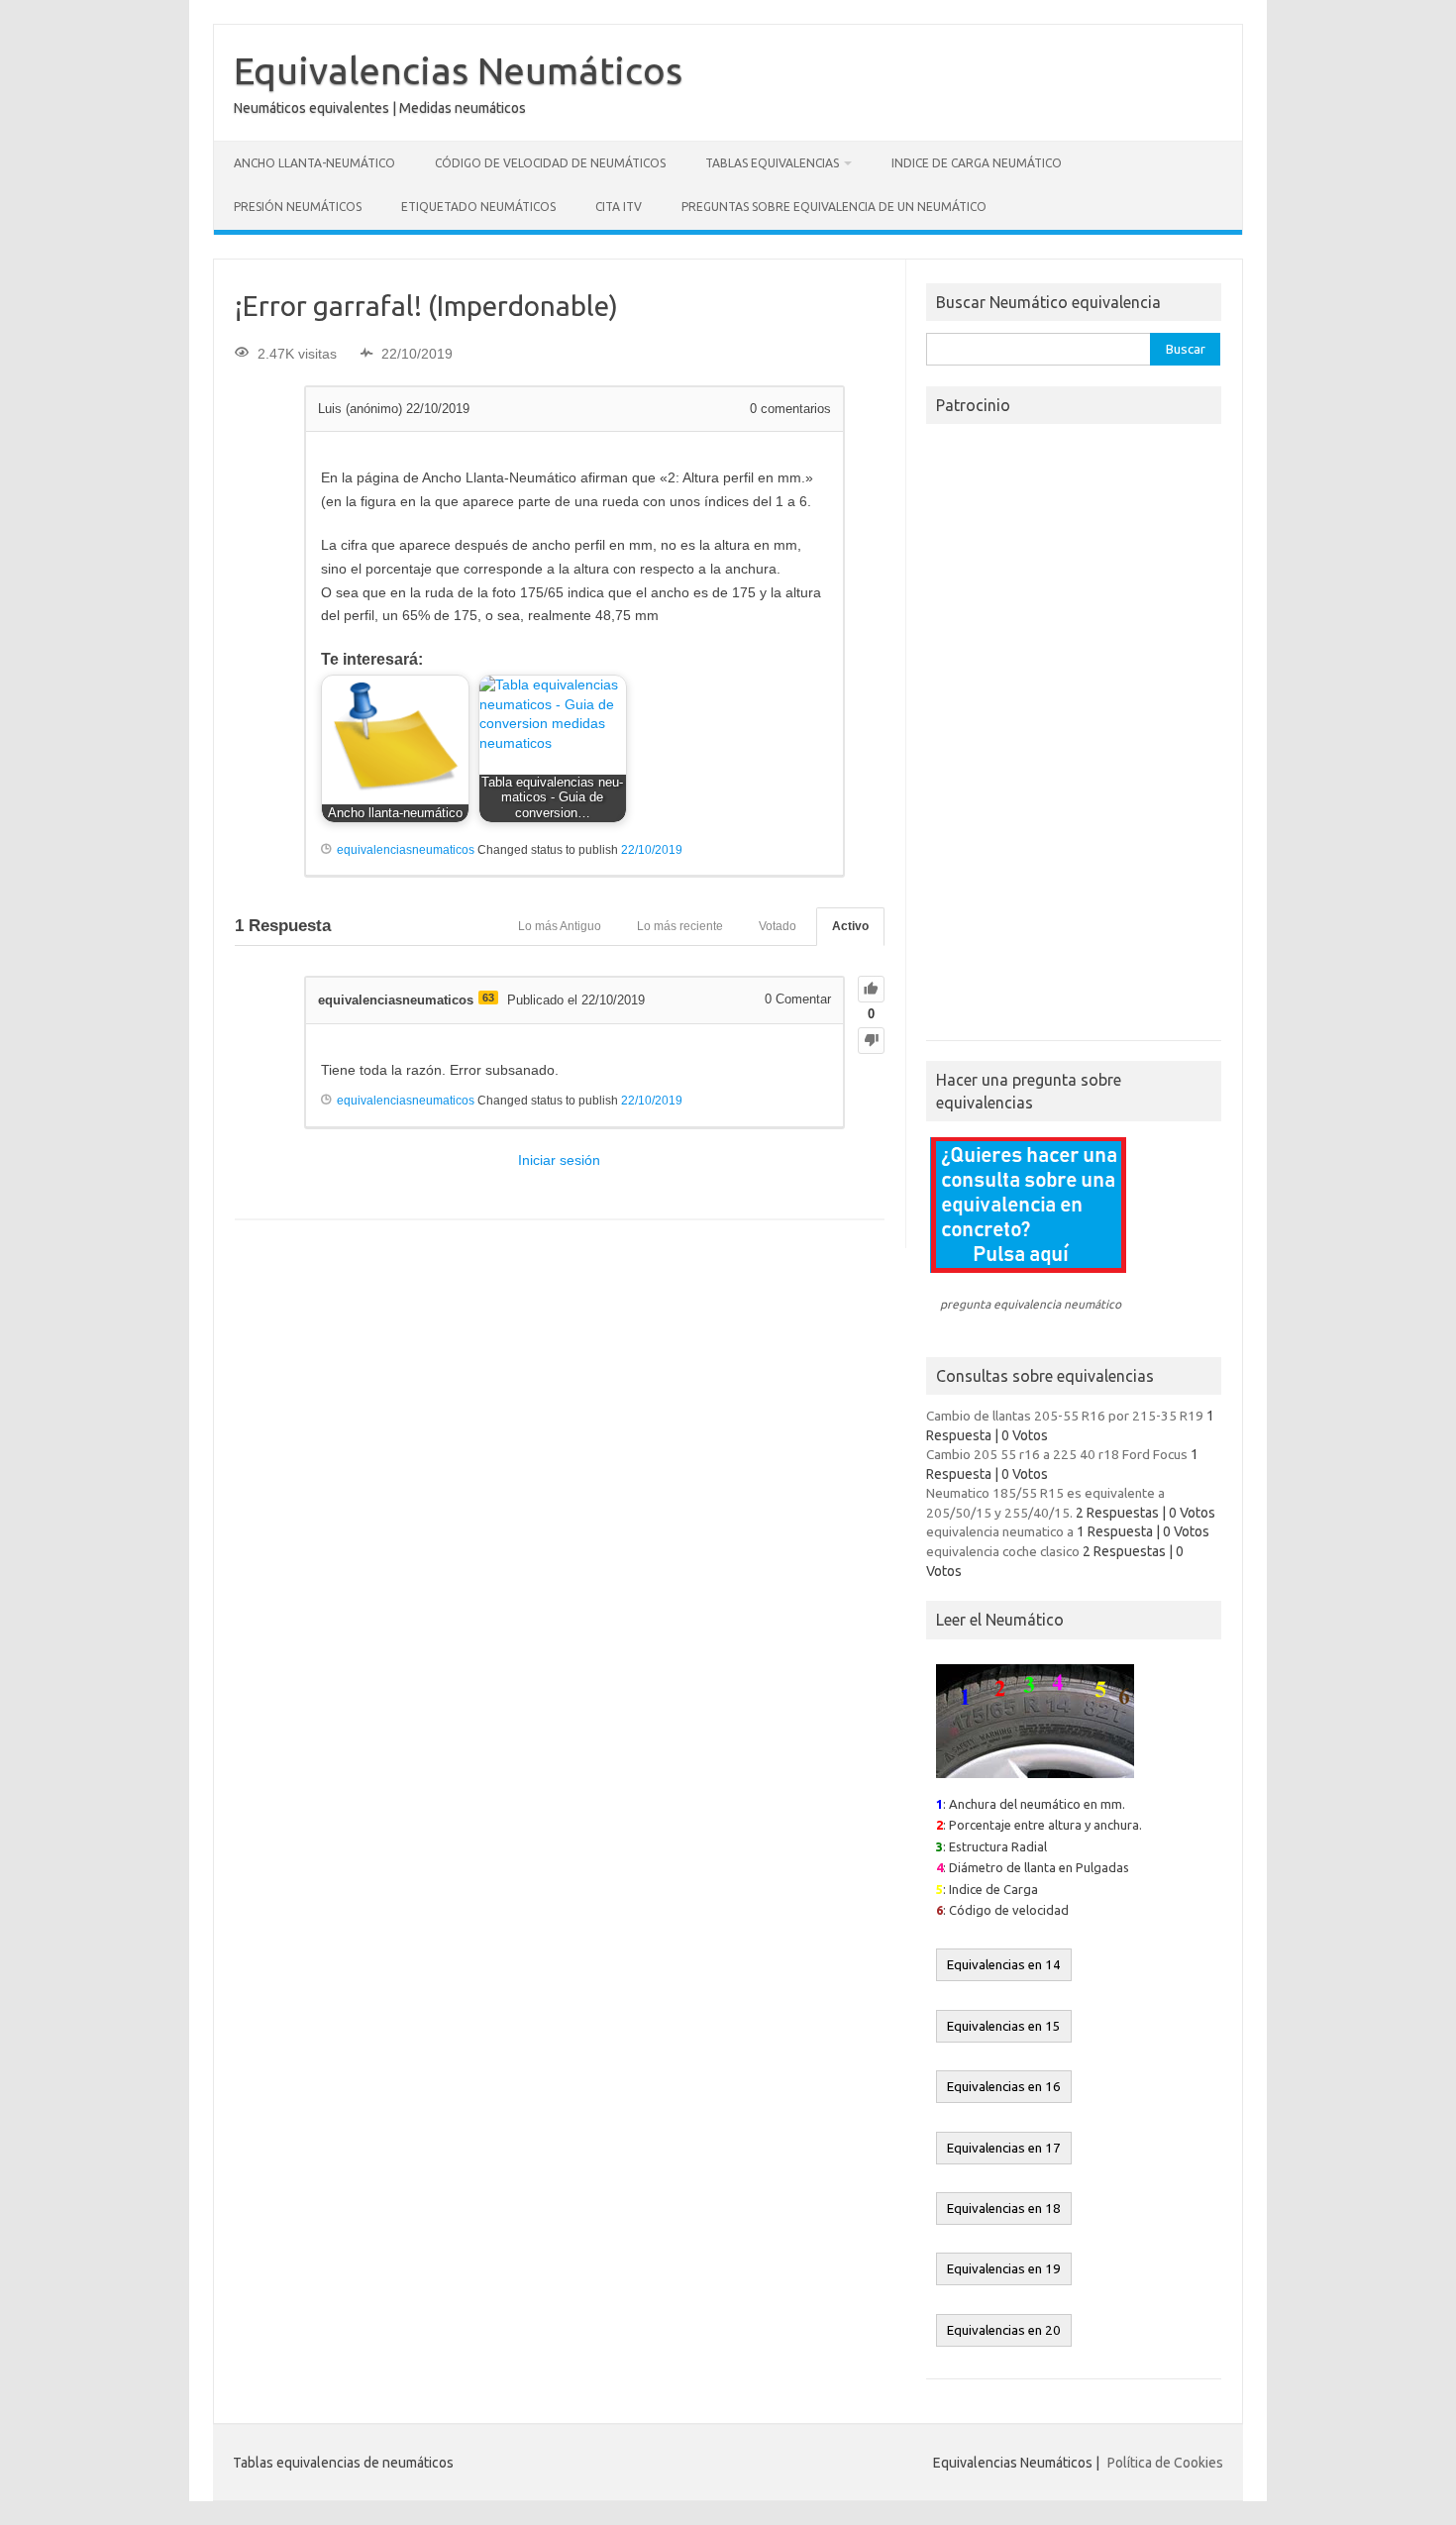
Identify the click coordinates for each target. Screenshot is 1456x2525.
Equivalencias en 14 (1004, 1965)
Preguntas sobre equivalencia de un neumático (834, 207)
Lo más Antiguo (560, 926)
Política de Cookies (1165, 2463)
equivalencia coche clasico (1003, 1551)
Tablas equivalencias (772, 163)
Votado (778, 926)
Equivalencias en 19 (1004, 2269)
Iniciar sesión (559, 1160)
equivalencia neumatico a (1000, 1531)
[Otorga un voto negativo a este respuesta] (871, 1041)
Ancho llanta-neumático (314, 163)
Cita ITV (619, 207)
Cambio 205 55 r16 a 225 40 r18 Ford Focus (1057, 1454)
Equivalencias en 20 (1004, 2330)
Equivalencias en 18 (1004, 2209)
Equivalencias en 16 (1004, 2087)
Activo (850, 926)
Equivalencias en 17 (1004, 2148)
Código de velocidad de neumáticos (550, 163)
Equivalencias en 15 (1004, 2026)
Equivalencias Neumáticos (458, 70)
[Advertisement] (1074, 738)
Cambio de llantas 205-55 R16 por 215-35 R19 (1065, 1416)
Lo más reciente (680, 926)
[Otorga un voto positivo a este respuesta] (871, 989)
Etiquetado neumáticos (478, 207)
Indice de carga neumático (977, 163)
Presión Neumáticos (298, 207)
